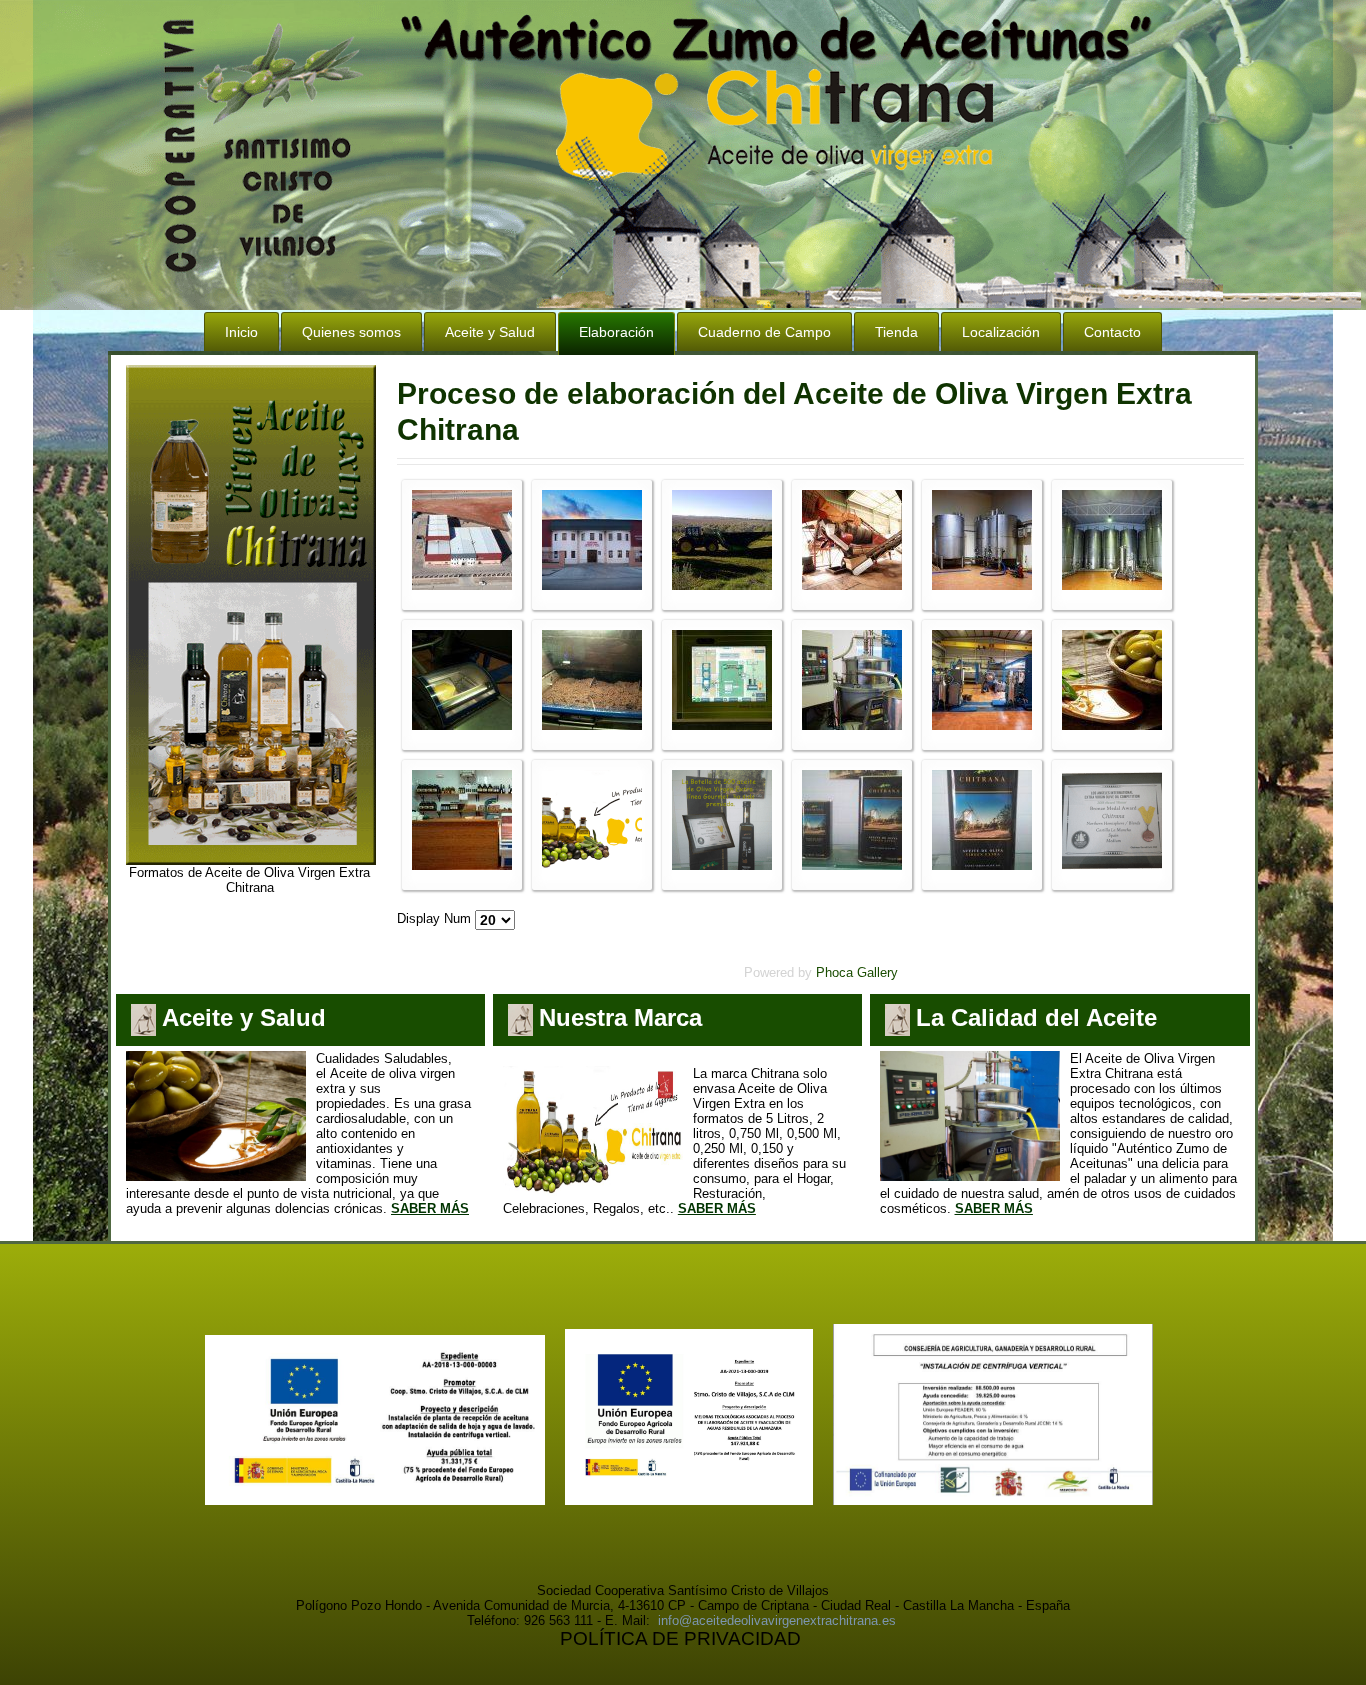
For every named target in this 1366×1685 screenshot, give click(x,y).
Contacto (1112, 332)
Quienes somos (351, 332)
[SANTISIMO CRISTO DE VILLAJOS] (993, 1500)
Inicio (241, 332)
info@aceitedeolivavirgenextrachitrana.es (777, 1620)
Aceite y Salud (490, 332)
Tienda (896, 332)
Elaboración (616, 332)
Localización (1001, 332)
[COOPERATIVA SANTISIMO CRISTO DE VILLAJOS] (689, 1500)
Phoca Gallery (857, 972)
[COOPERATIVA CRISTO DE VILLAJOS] (375, 1500)
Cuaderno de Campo (764, 332)
